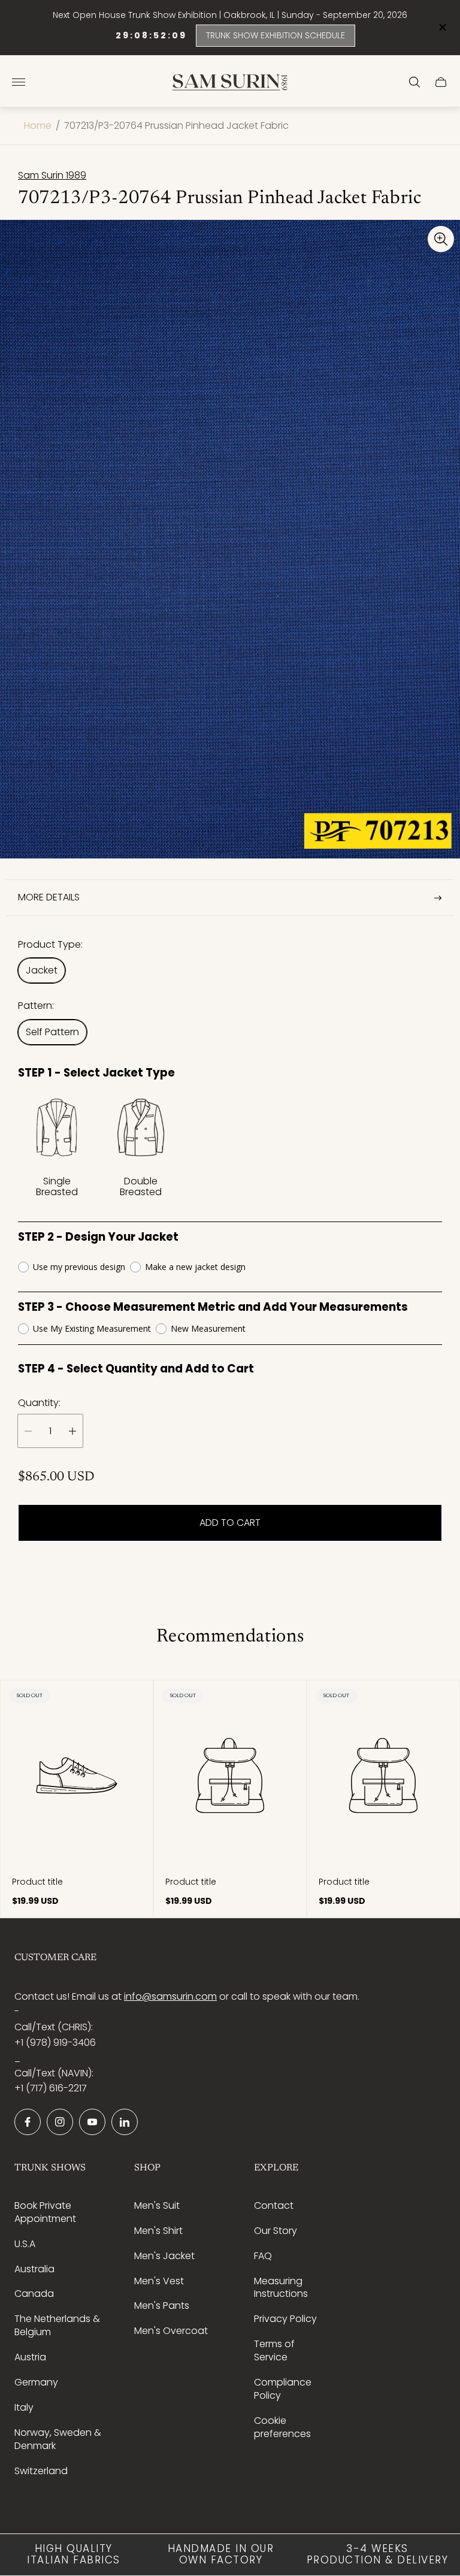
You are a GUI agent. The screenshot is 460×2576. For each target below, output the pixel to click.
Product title (37, 1882)
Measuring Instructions (281, 2288)
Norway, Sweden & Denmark (58, 2439)
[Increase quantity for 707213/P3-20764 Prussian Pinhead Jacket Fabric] (72, 1431)
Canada (34, 2294)
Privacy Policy (285, 2319)
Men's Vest (159, 2281)
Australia (34, 2269)
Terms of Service (274, 2350)
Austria (30, 2357)
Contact (274, 2205)
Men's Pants (162, 2306)
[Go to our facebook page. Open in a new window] (28, 2122)
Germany (36, 2382)
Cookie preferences (282, 2427)
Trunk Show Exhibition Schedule (276, 35)
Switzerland (41, 2471)
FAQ (263, 2256)
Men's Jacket (164, 2256)
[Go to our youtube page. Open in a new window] (92, 2122)
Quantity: (39, 1403)
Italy (24, 2407)
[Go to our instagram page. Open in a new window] (60, 2122)
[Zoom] (441, 239)
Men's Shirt (158, 2231)
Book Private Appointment (45, 2212)
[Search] (414, 82)
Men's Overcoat (171, 2331)
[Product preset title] (77, 1776)
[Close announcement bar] (442, 27)
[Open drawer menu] (19, 82)
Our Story (276, 2231)
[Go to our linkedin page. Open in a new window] (125, 2122)
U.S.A (25, 2244)
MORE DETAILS (49, 897)
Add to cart (230, 1523)
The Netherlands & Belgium (57, 2325)
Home (38, 126)
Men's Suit (157, 2205)
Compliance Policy (283, 2389)
